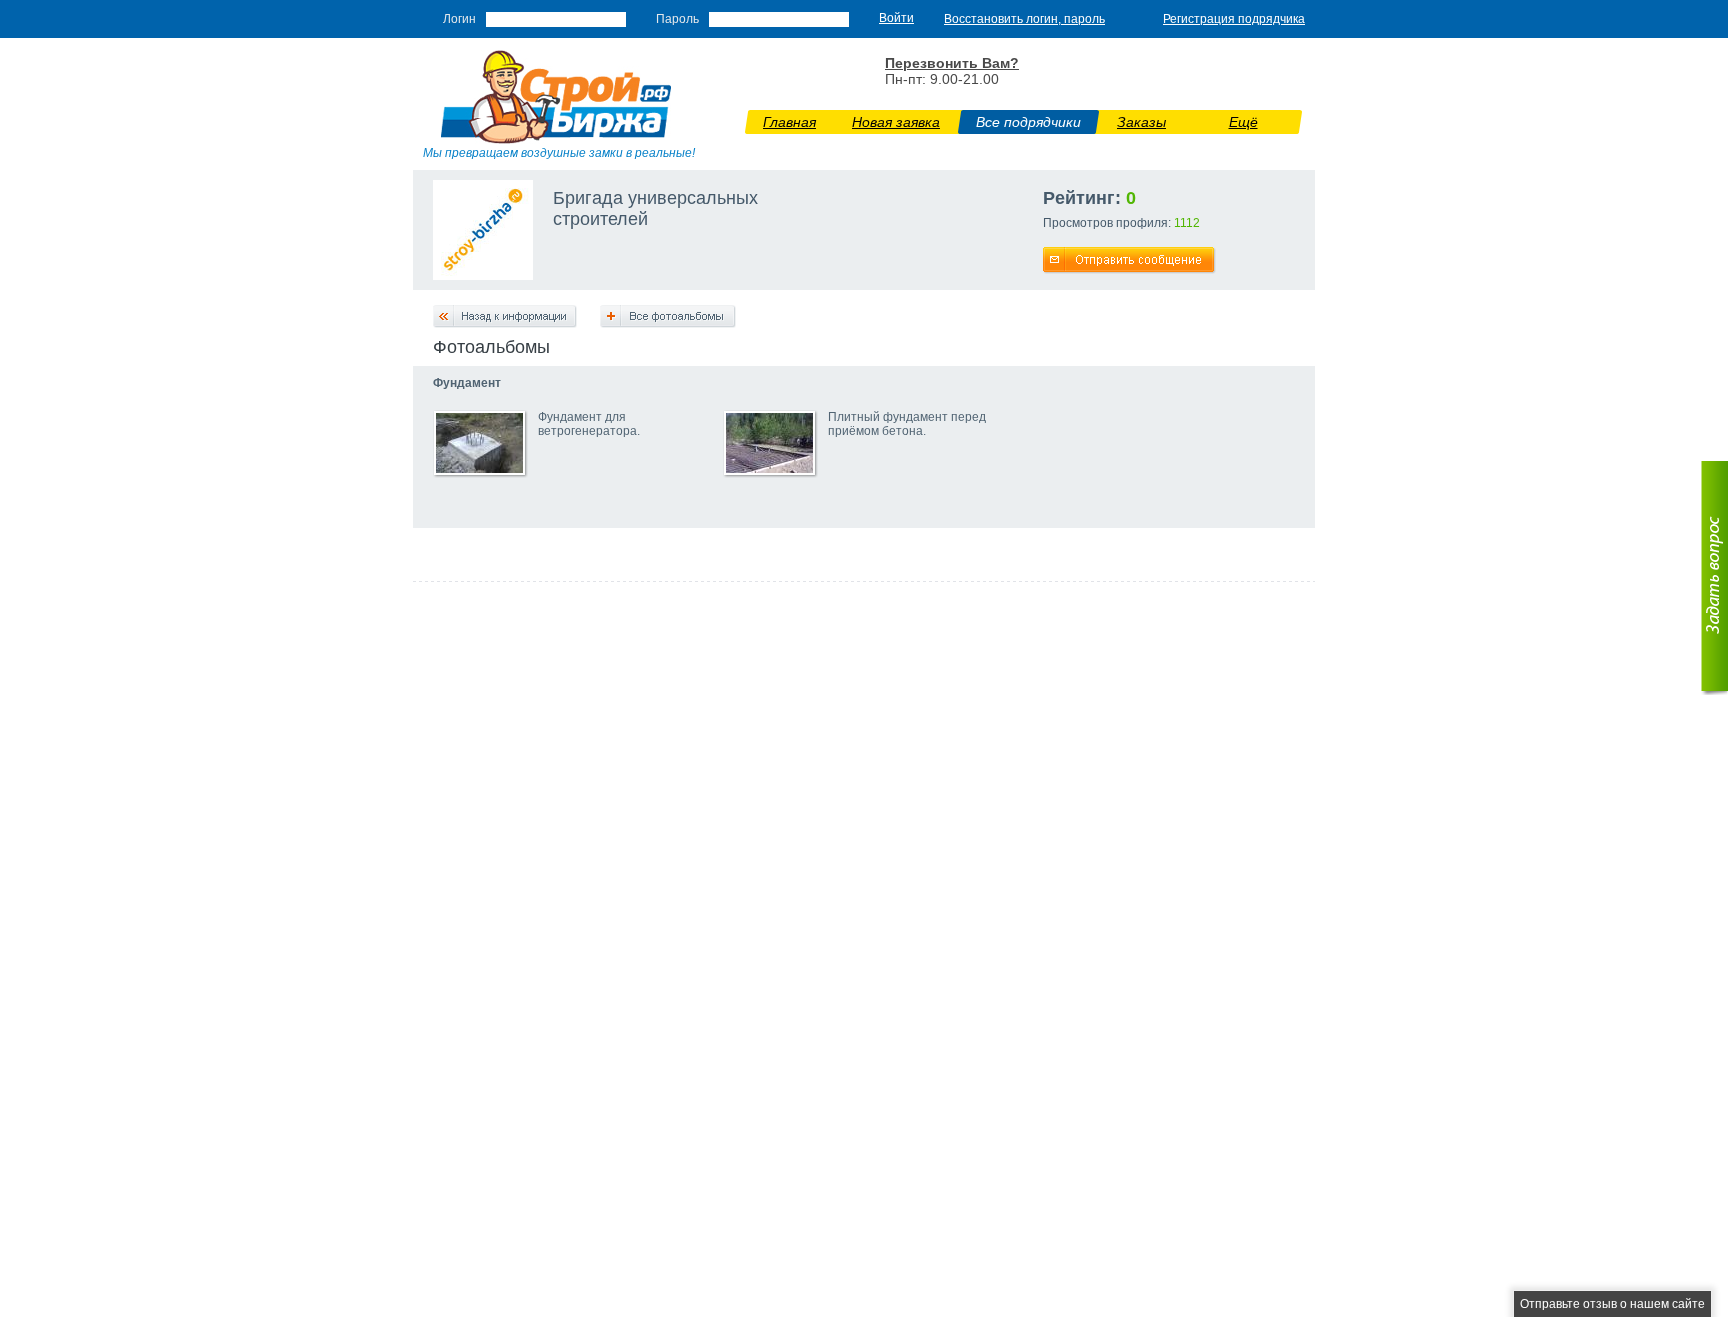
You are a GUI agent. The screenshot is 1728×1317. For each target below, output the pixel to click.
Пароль (677, 19)
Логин (459, 19)
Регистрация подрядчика (1234, 19)
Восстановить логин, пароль (1024, 19)
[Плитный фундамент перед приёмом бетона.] (769, 469)
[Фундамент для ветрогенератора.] (479, 469)
